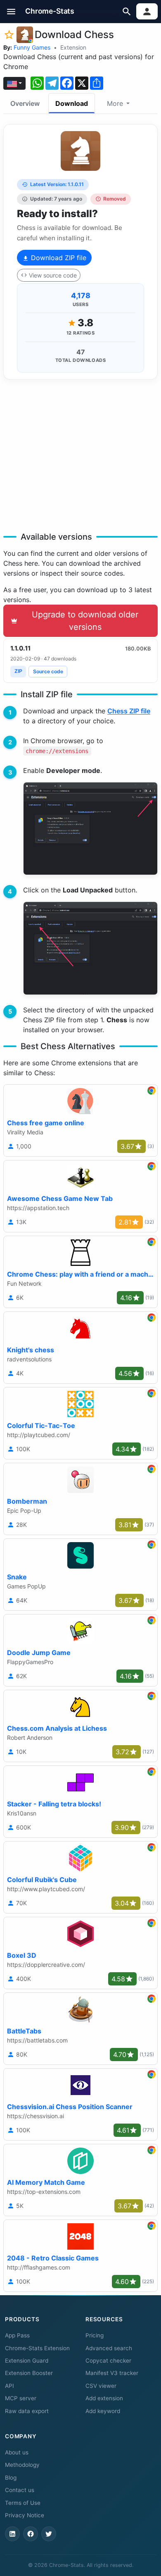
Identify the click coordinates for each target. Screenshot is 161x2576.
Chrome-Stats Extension (37, 2348)
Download (72, 103)
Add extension (104, 2398)
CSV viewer (101, 2386)
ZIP (18, 671)
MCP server (21, 2398)
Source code (48, 671)
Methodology (22, 2465)
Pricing (95, 2335)
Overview (25, 103)
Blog (11, 2478)
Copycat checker (108, 2361)
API (9, 2386)
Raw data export (27, 2411)
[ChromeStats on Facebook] (31, 2534)
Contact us (20, 2490)
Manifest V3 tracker (112, 2373)
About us (17, 2452)
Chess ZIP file (129, 711)
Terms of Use (23, 2503)
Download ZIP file (58, 258)
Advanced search (109, 2348)
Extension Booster (29, 2373)
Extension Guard (27, 2361)
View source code (53, 275)
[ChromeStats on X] (49, 2534)
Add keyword (103, 2411)
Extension (73, 47)
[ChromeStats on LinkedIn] (12, 2534)
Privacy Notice (25, 2515)
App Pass (17, 2335)
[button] (11, 11)
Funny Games (32, 47)
